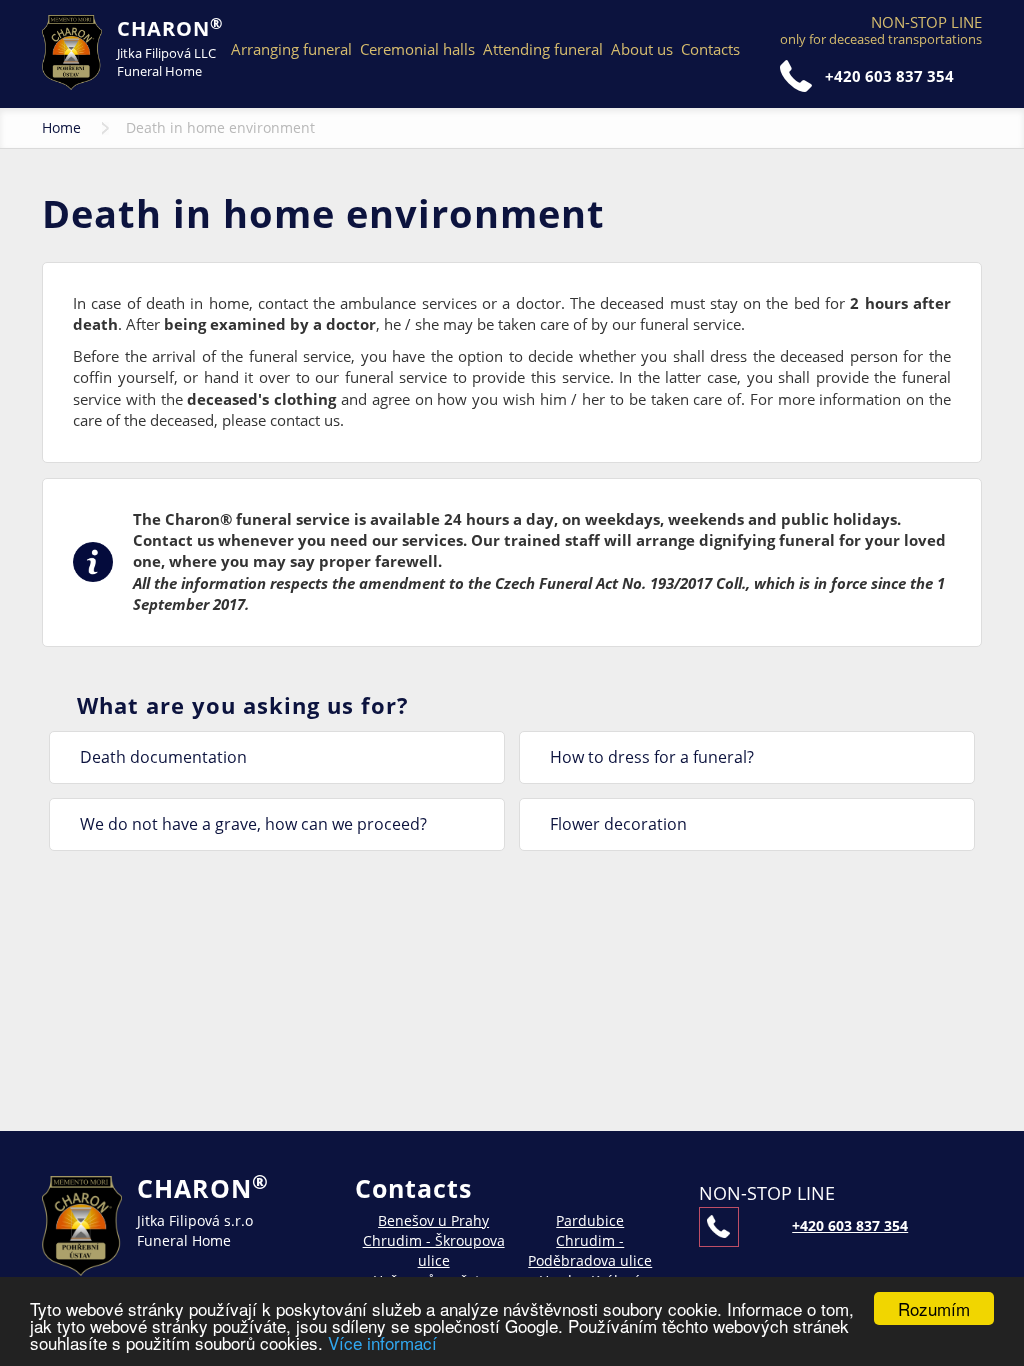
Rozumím (934, 1308)
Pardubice (590, 1220)
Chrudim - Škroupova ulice (434, 1250)
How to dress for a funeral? (652, 757)
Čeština (758, 49)
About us (642, 49)
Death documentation (163, 757)
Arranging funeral (291, 49)
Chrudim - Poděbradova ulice (590, 1250)
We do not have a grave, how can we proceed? (253, 824)
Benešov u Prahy (433, 1220)
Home (61, 127)
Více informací (382, 1342)
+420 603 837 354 (889, 76)
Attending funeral (543, 49)
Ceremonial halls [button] (417, 49)
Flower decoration (618, 824)
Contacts (710, 49)
